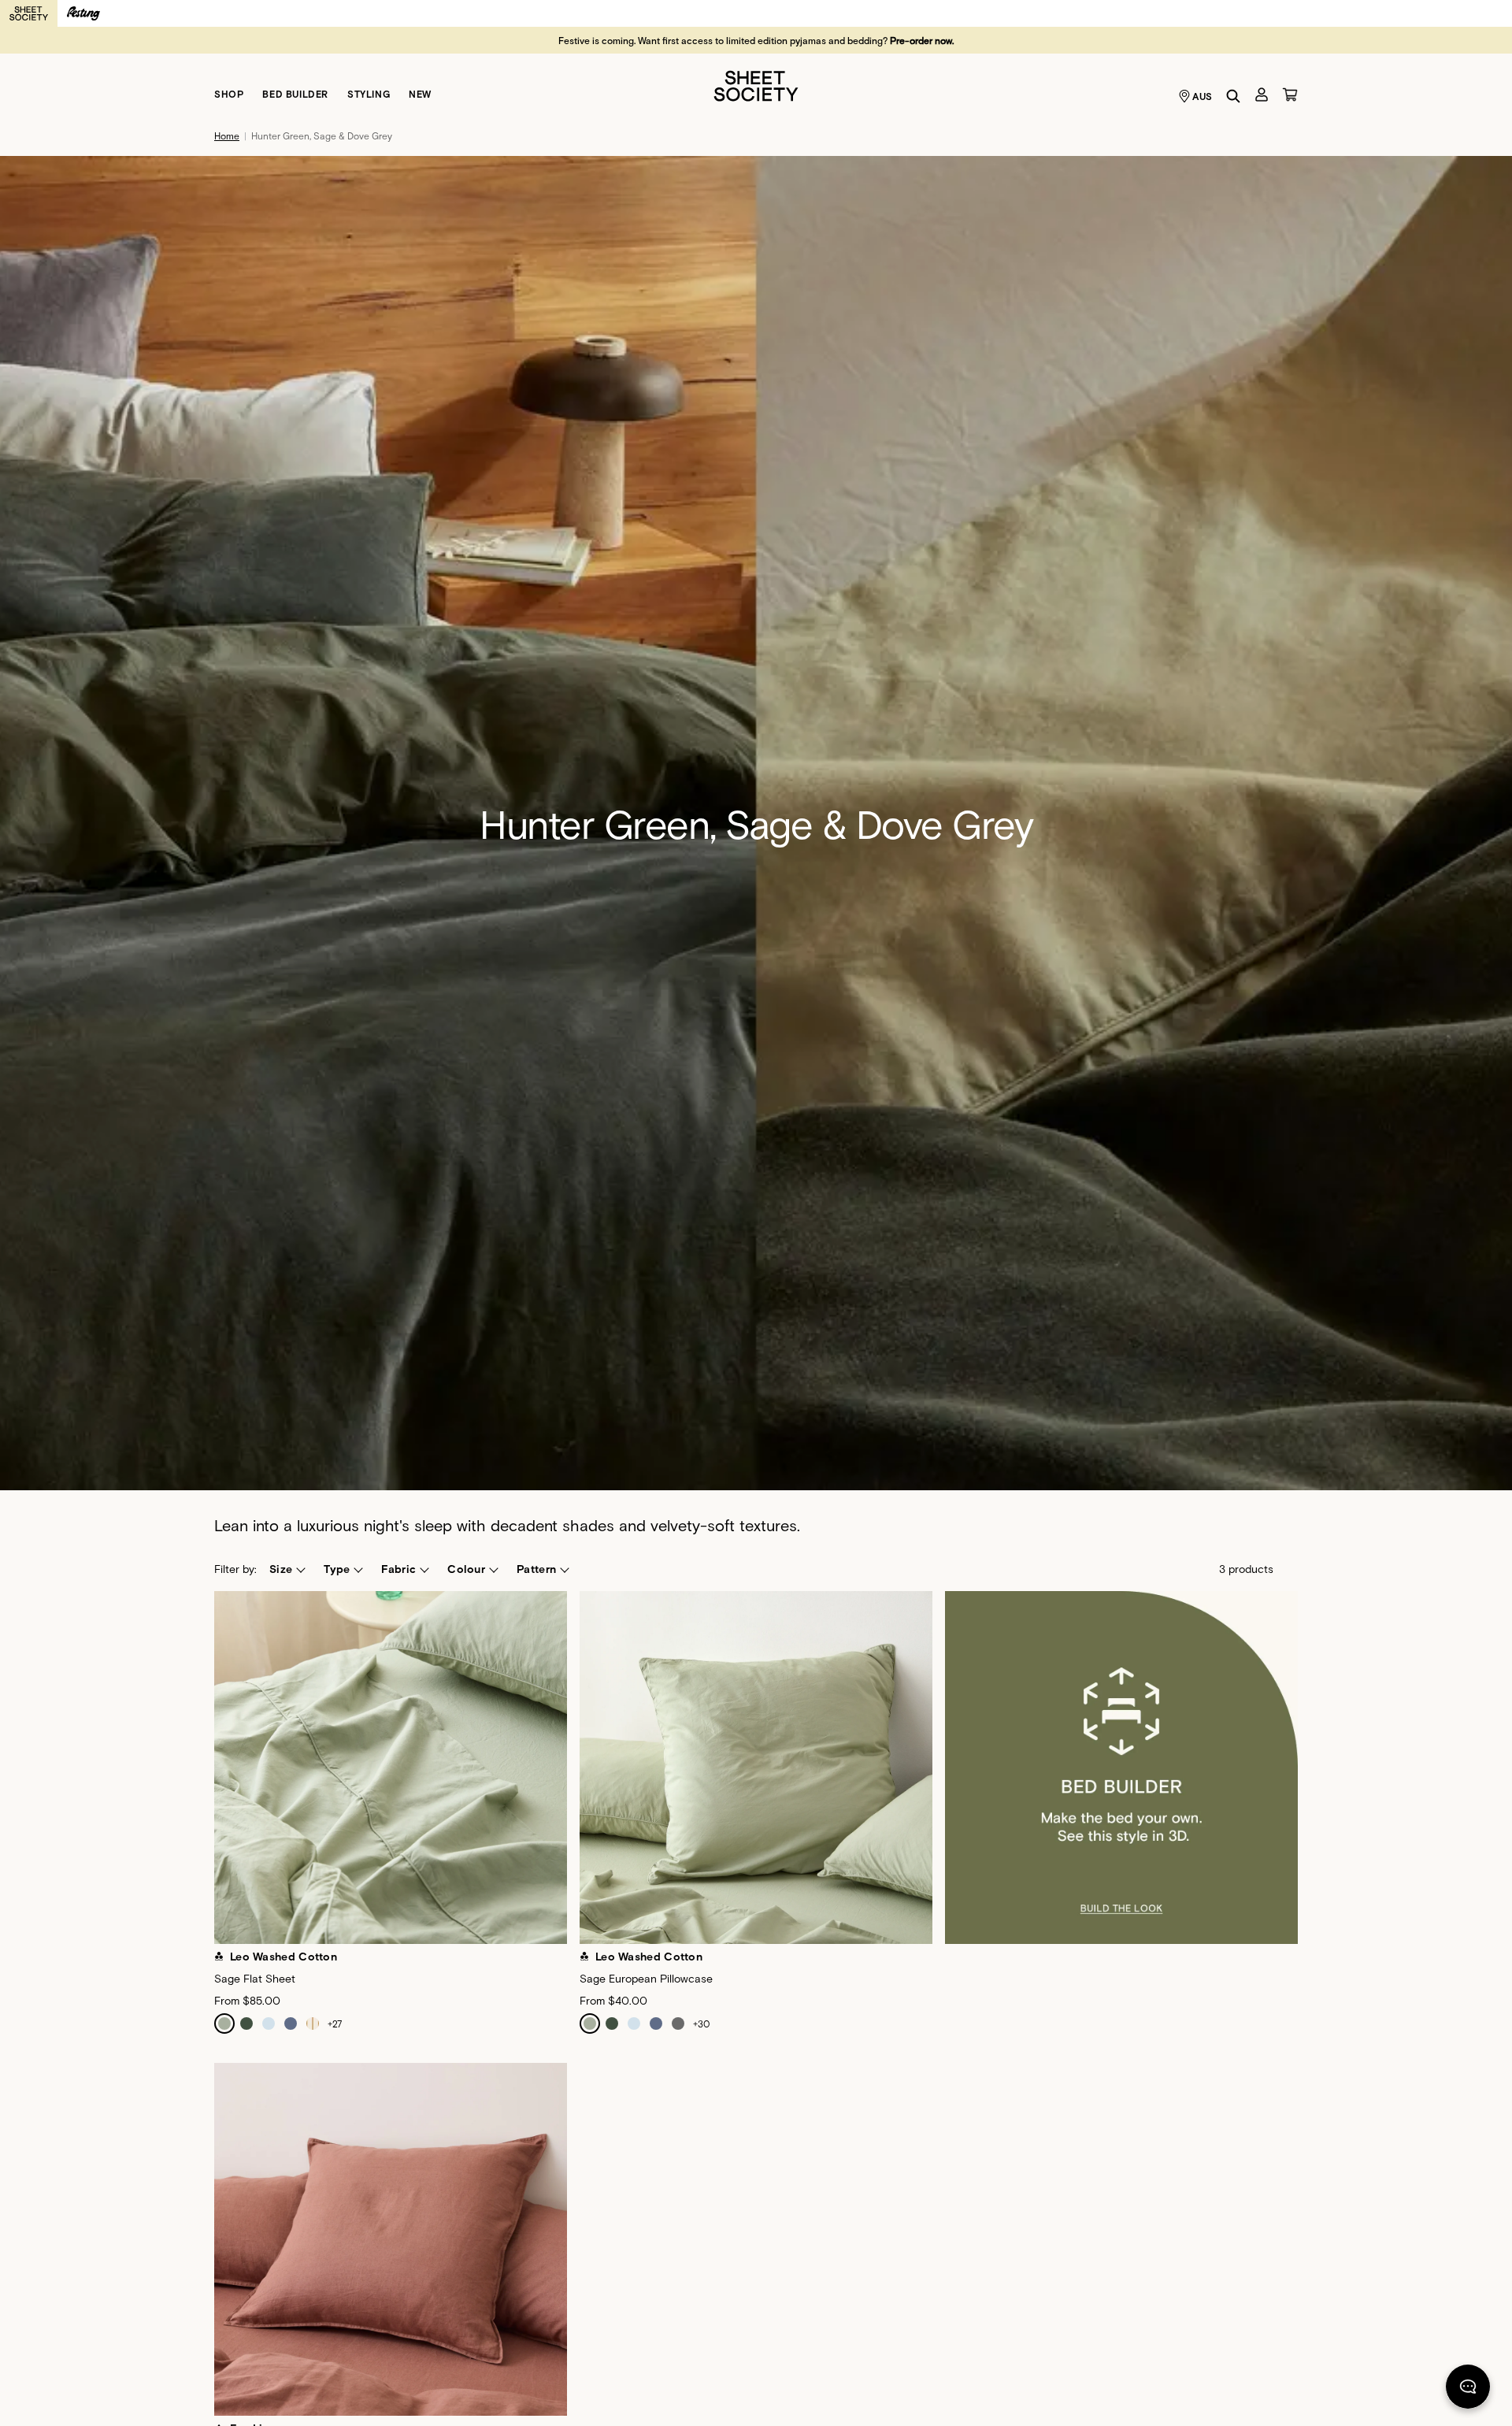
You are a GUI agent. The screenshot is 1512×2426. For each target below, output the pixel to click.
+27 (335, 2024)
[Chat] (1468, 2390)
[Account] (1262, 95)
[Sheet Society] (756, 85)
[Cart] (1290, 95)
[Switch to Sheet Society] (29, 13)
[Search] (1233, 96)
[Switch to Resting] (83, 13)
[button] (287, 1569)
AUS (1203, 96)
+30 (702, 2024)
